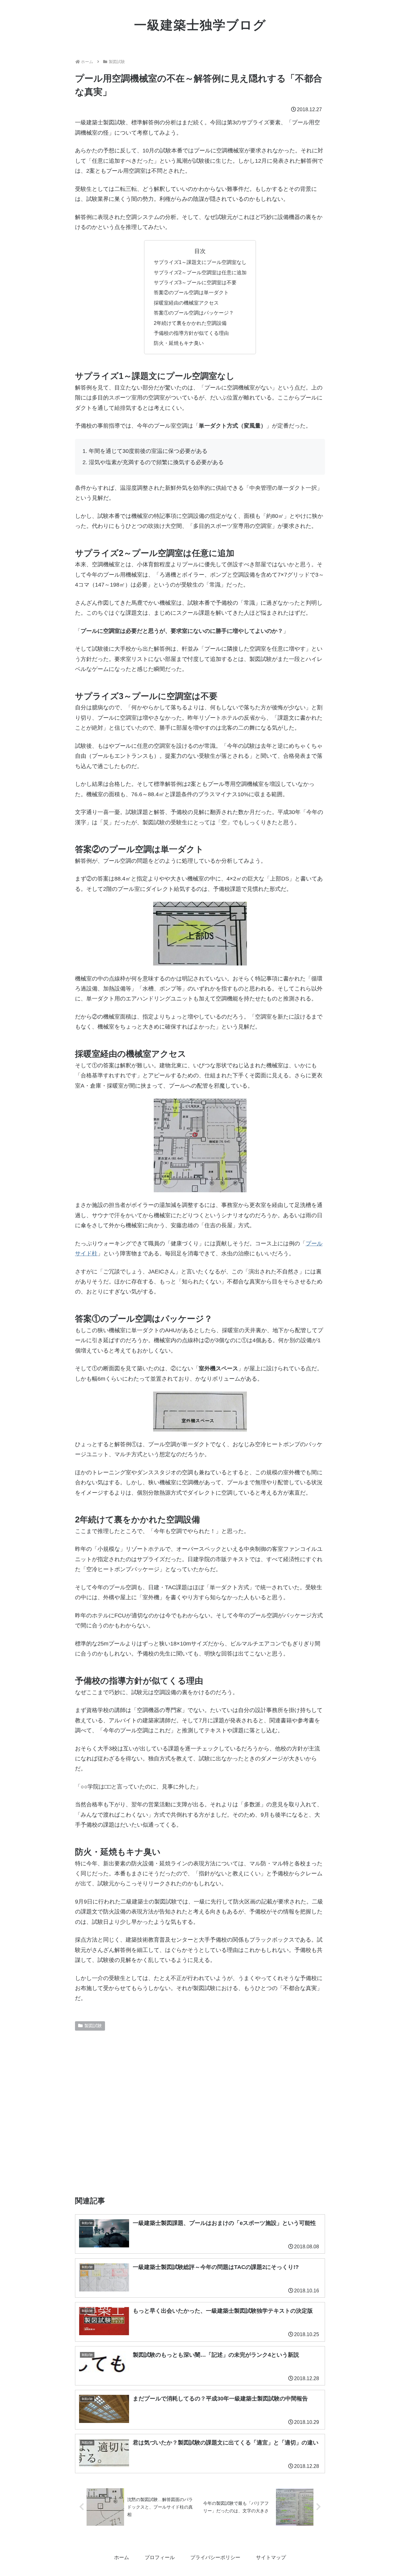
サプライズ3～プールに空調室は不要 (195, 282)
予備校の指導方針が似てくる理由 (191, 333)
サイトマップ (271, 2557)
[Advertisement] (200, 2111)
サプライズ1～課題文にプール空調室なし (200, 262)
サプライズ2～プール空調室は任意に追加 (200, 272)
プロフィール (160, 2557)
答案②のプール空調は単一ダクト (191, 292)
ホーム (122, 2557)
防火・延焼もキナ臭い (179, 343)
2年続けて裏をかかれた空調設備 (190, 323)
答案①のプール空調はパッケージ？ (194, 313)
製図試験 (93, 2026)
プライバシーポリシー (215, 2557)
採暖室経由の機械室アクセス (186, 303)
